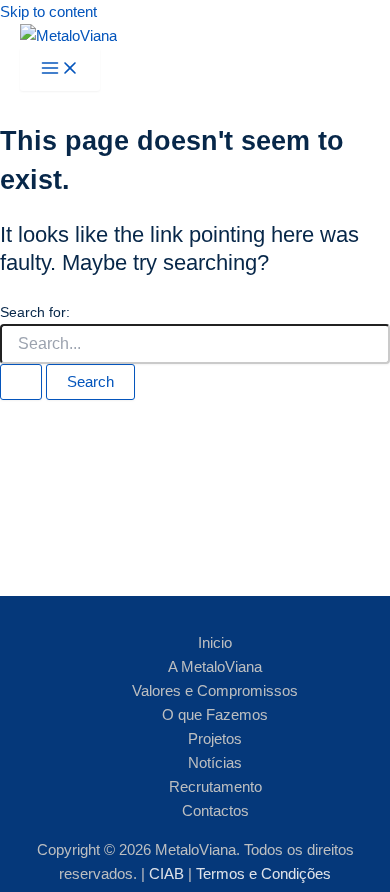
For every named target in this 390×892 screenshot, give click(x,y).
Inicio (215, 643)
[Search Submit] (21, 382)
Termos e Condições (263, 874)
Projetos (215, 739)
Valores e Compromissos (215, 691)
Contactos (215, 811)
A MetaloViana (215, 667)
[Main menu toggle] (60, 69)
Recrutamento (215, 787)
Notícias (215, 763)
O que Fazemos (215, 715)
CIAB (168, 874)
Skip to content (48, 12)
